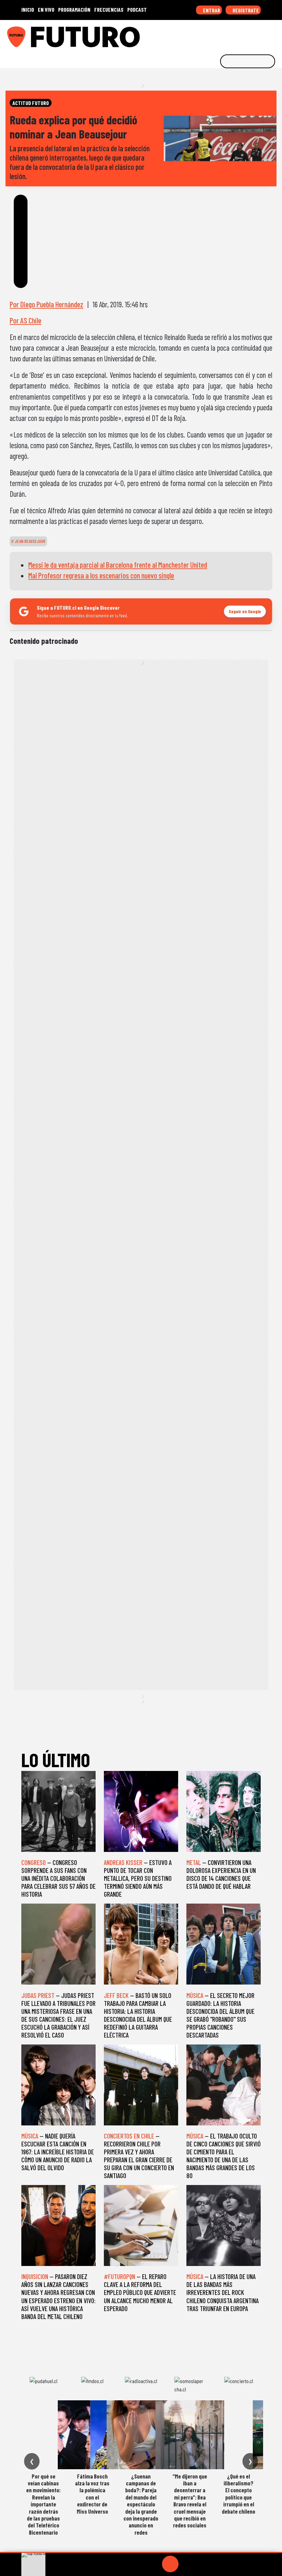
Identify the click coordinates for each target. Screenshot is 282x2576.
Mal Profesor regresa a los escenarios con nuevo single (101, 575)
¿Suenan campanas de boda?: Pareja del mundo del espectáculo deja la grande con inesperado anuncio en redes (141, 2504)
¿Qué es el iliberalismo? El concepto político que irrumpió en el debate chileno (238, 2494)
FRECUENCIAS (109, 9)
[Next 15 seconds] (187, 2564)
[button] (141, 2552)
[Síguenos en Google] (200, 34)
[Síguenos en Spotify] (264, 34)
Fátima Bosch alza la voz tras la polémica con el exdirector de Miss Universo (92, 2494)
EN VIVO (46, 9)
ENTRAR (211, 10)
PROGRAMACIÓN (74, 9)
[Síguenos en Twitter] (243, 34)
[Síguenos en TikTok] (221, 34)
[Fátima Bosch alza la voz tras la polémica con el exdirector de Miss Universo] (92, 2435)
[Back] (137, 2564)
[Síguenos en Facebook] (232, 34)
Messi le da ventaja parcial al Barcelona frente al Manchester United (118, 565)
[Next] (203, 2564)
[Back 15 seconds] (154, 2564)
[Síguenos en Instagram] (211, 34)
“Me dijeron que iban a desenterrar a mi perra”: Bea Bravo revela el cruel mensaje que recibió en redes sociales (190, 2501)
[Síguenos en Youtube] (253, 34)
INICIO (28, 9)
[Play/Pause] (170, 2564)
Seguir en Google (245, 611)
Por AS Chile (25, 320)
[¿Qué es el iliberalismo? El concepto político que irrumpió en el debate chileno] (239, 2435)
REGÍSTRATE (245, 10)
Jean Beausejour (30, 541)
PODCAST (137, 9)
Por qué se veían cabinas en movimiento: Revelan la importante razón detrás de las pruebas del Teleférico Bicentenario (43, 2504)
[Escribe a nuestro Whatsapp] (275, 34)
